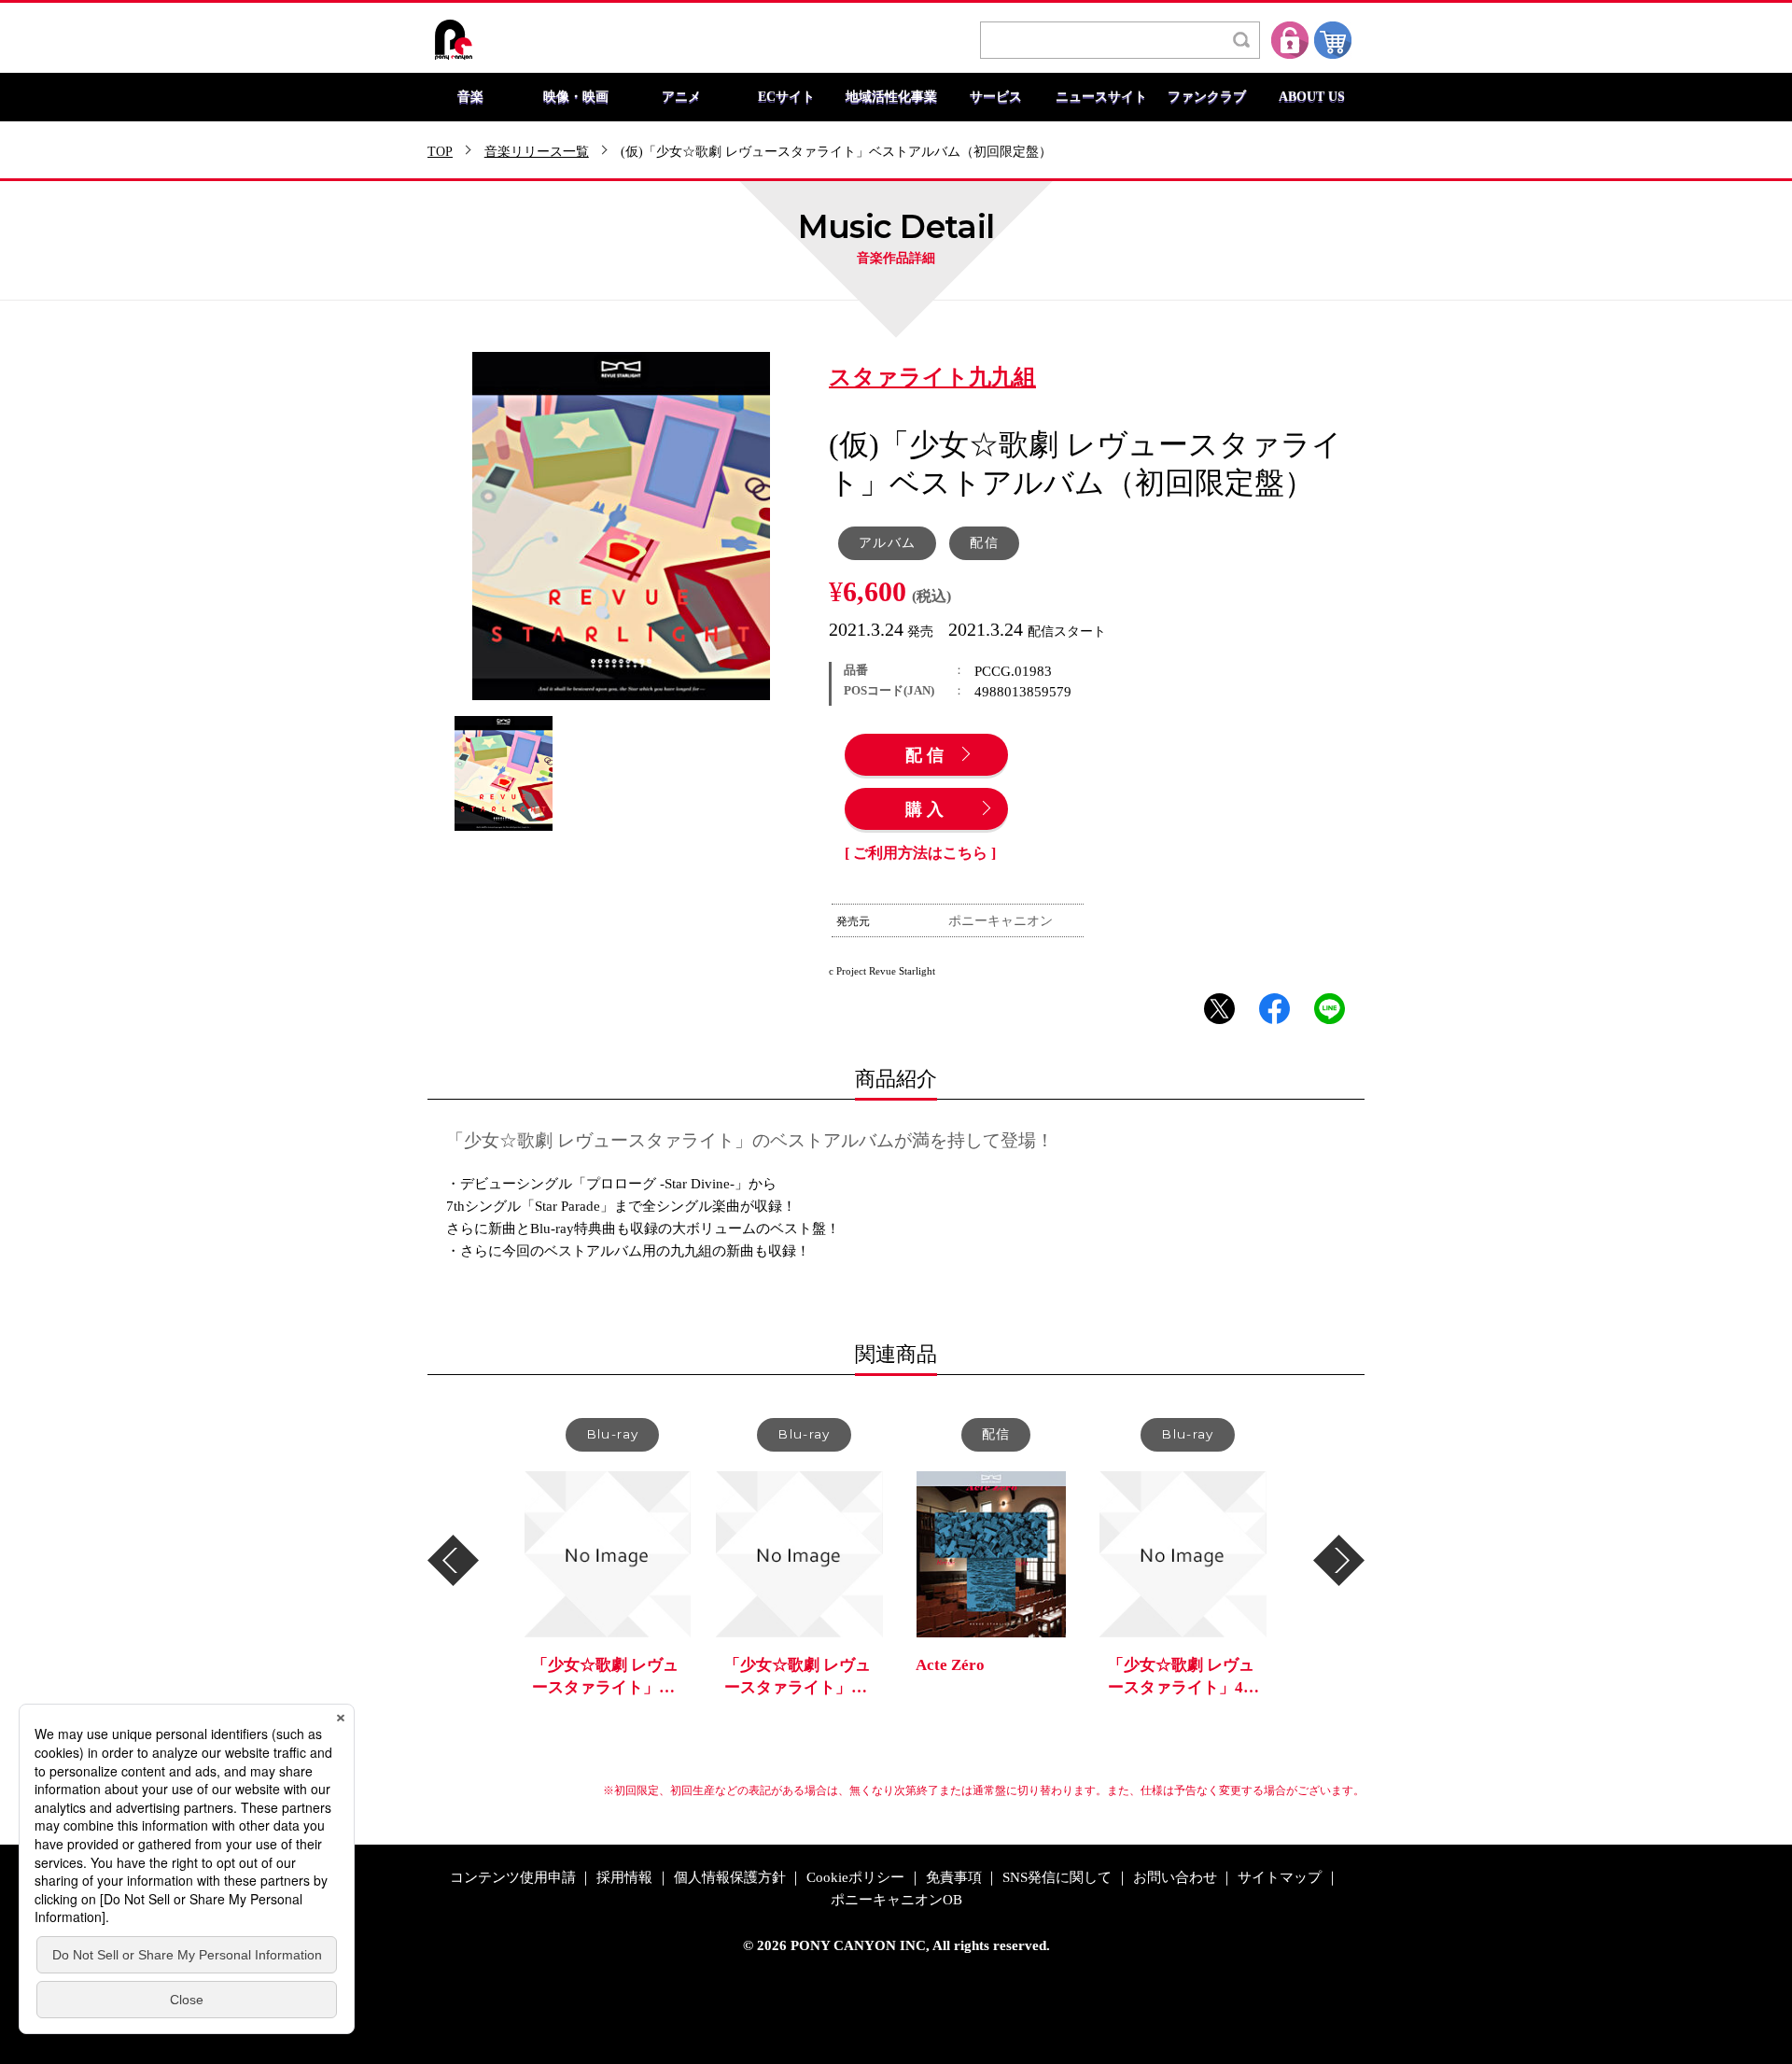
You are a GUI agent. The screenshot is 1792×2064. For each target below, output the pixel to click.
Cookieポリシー (855, 1878)
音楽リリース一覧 (537, 152)
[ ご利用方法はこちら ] (920, 853)
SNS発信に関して (1057, 1878)
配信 (927, 756)
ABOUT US (1312, 97)
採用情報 (624, 1878)
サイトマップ (1280, 1878)
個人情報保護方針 (730, 1878)
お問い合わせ (1175, 1878)
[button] (453, 1560)
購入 (927, 810)
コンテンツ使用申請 (513, 1878)
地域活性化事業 (891, 97)
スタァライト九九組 (932, 378)
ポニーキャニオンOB (896, 1900)
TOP (440, 152)
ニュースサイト (1101, 97)
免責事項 (954, 1878)
